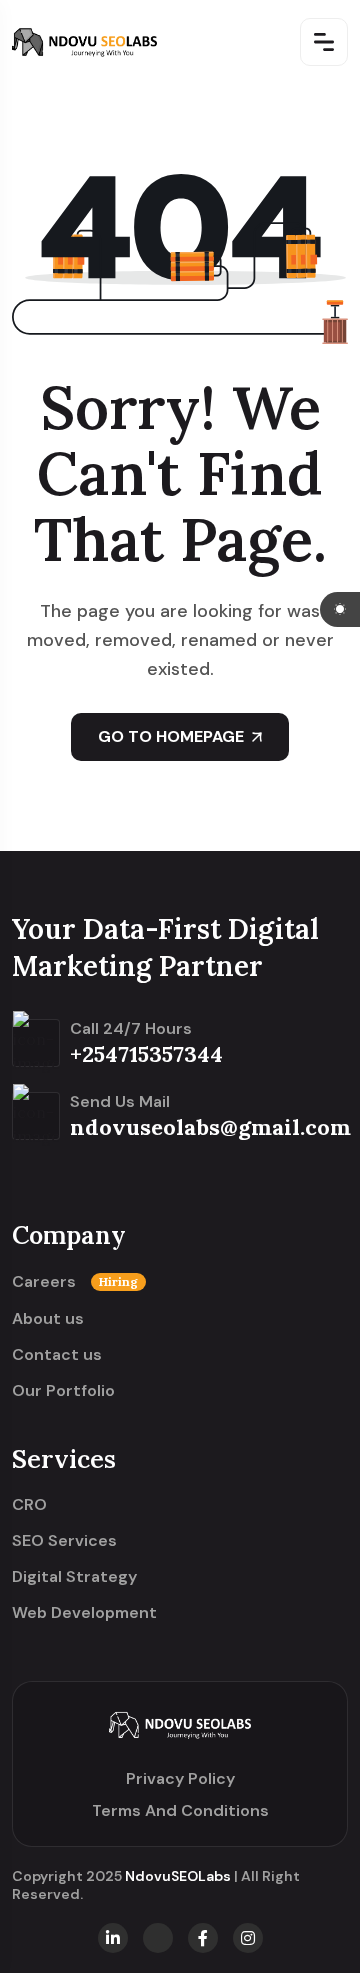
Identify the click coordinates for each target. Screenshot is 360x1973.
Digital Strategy (74, 1577)
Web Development (84, 1613)
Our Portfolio (63, 1391)
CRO (29, 1505)
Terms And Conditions (180, 1810)
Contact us (57, 1355)
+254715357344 (146, 1054)
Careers (75, 1282)
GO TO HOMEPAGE (171, 736)
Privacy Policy (180, 1778)
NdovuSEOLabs (178, 1876)
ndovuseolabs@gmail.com (210, 1127)
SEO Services (64, 1541)
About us (48, 1319)
